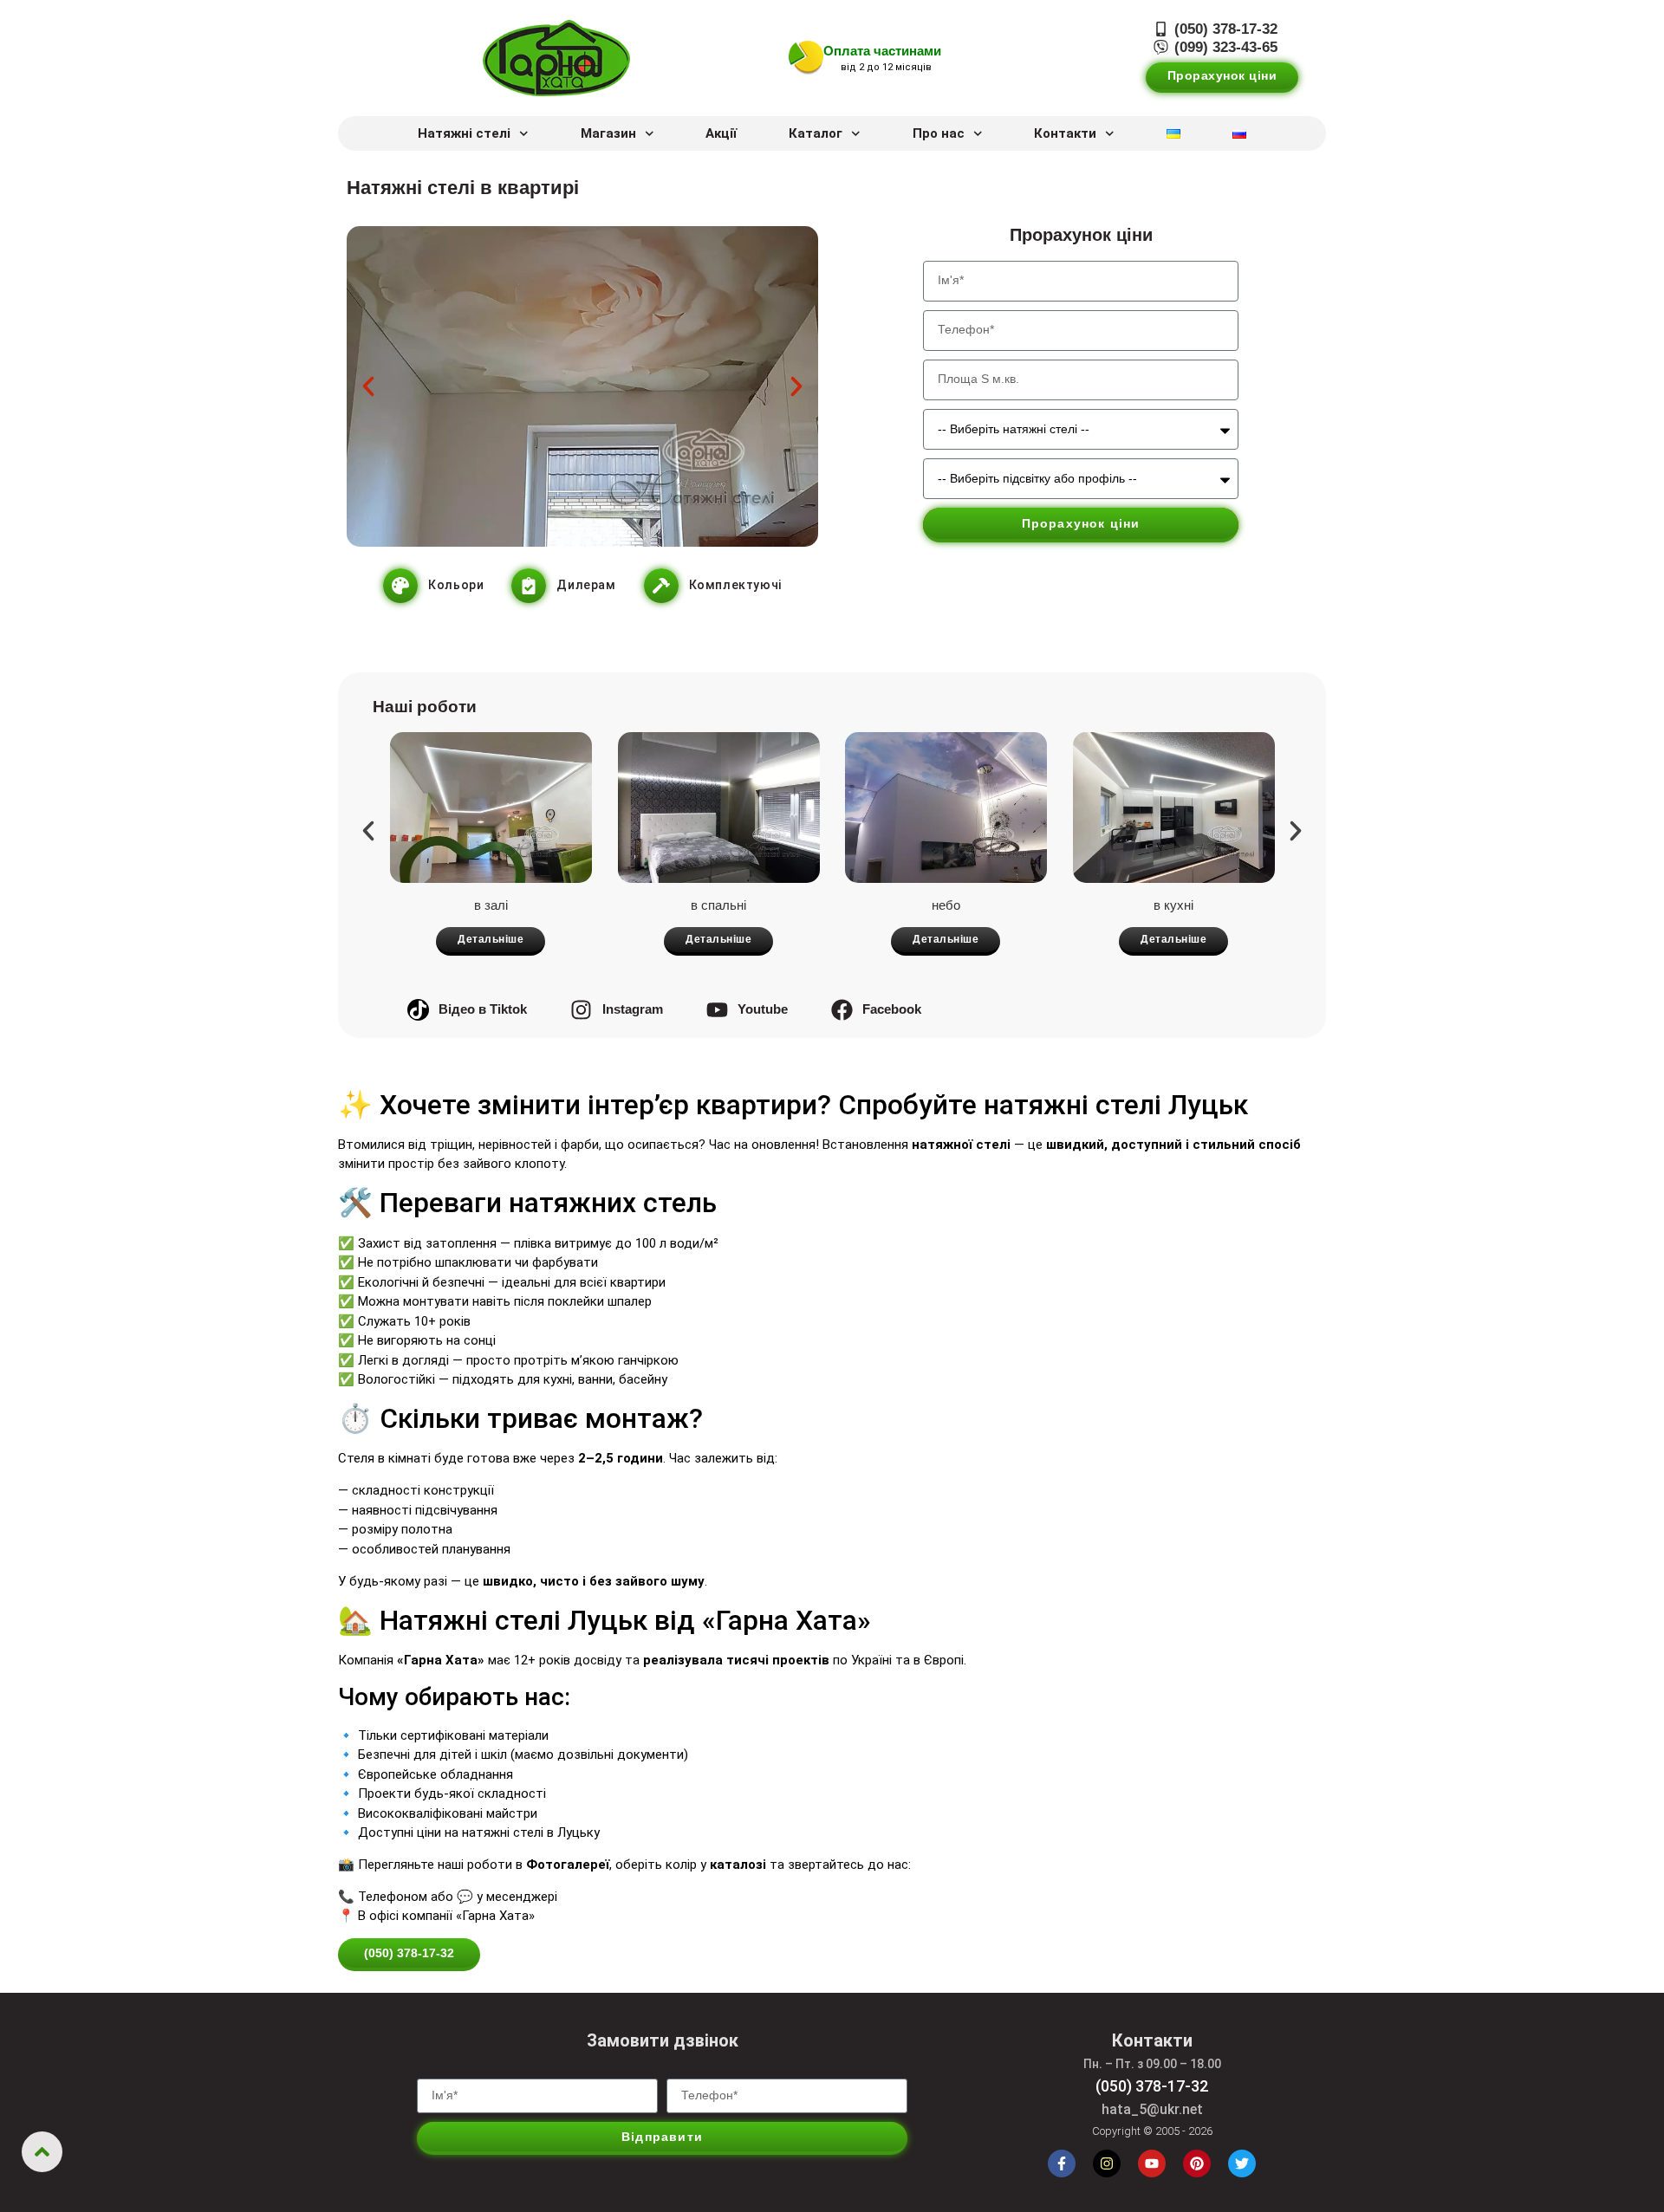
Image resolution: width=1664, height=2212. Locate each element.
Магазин (608, 133)
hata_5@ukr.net (1152, 2109)
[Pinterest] (1197, 2163)
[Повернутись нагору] (42, 2152)
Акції (721, 133)
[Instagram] (1107, 2163)
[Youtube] (1152, 2163)
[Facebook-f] (1062, 2163)
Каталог (816, 133)
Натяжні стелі (464, 133)
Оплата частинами (882, 51)
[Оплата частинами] (806, 58)
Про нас (939, 133)
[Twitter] (1242, 2163)
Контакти (1065, 133)
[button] (368, 386)
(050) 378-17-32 (1152, 2086)
